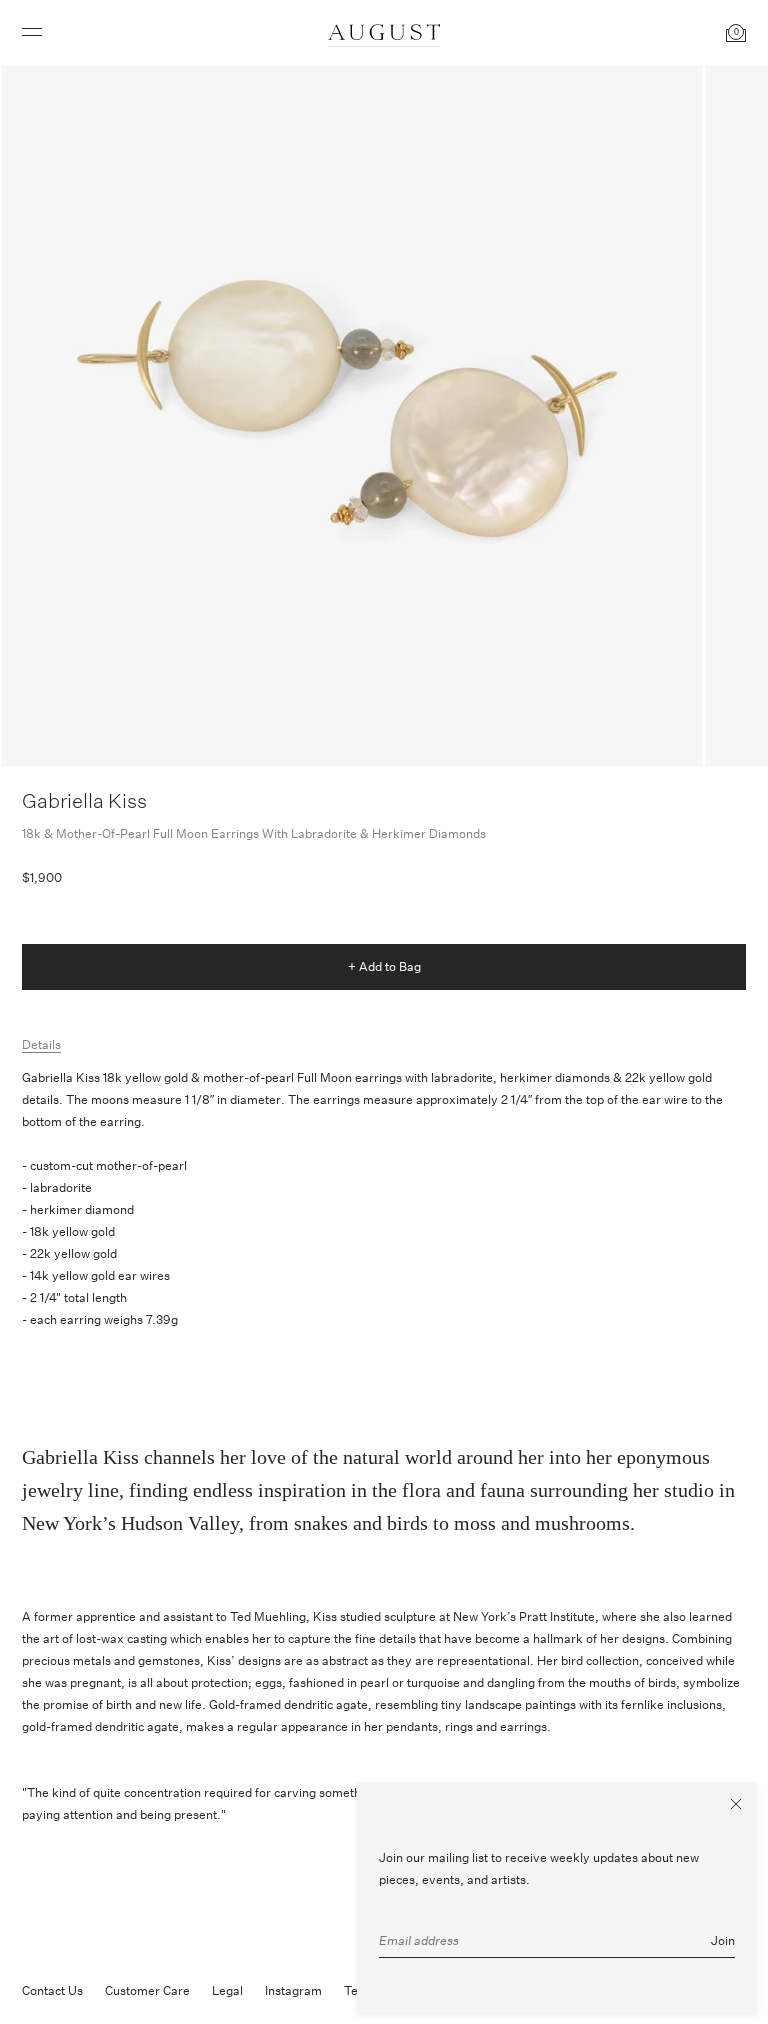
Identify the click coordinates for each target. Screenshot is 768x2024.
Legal (227, 1990)
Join (723, 1940)
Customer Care (147, 1990)
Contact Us (52, 1990)
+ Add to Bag (384, 966)
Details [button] (41, 1044)
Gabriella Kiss (84, 800)
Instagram (293, 1990)
